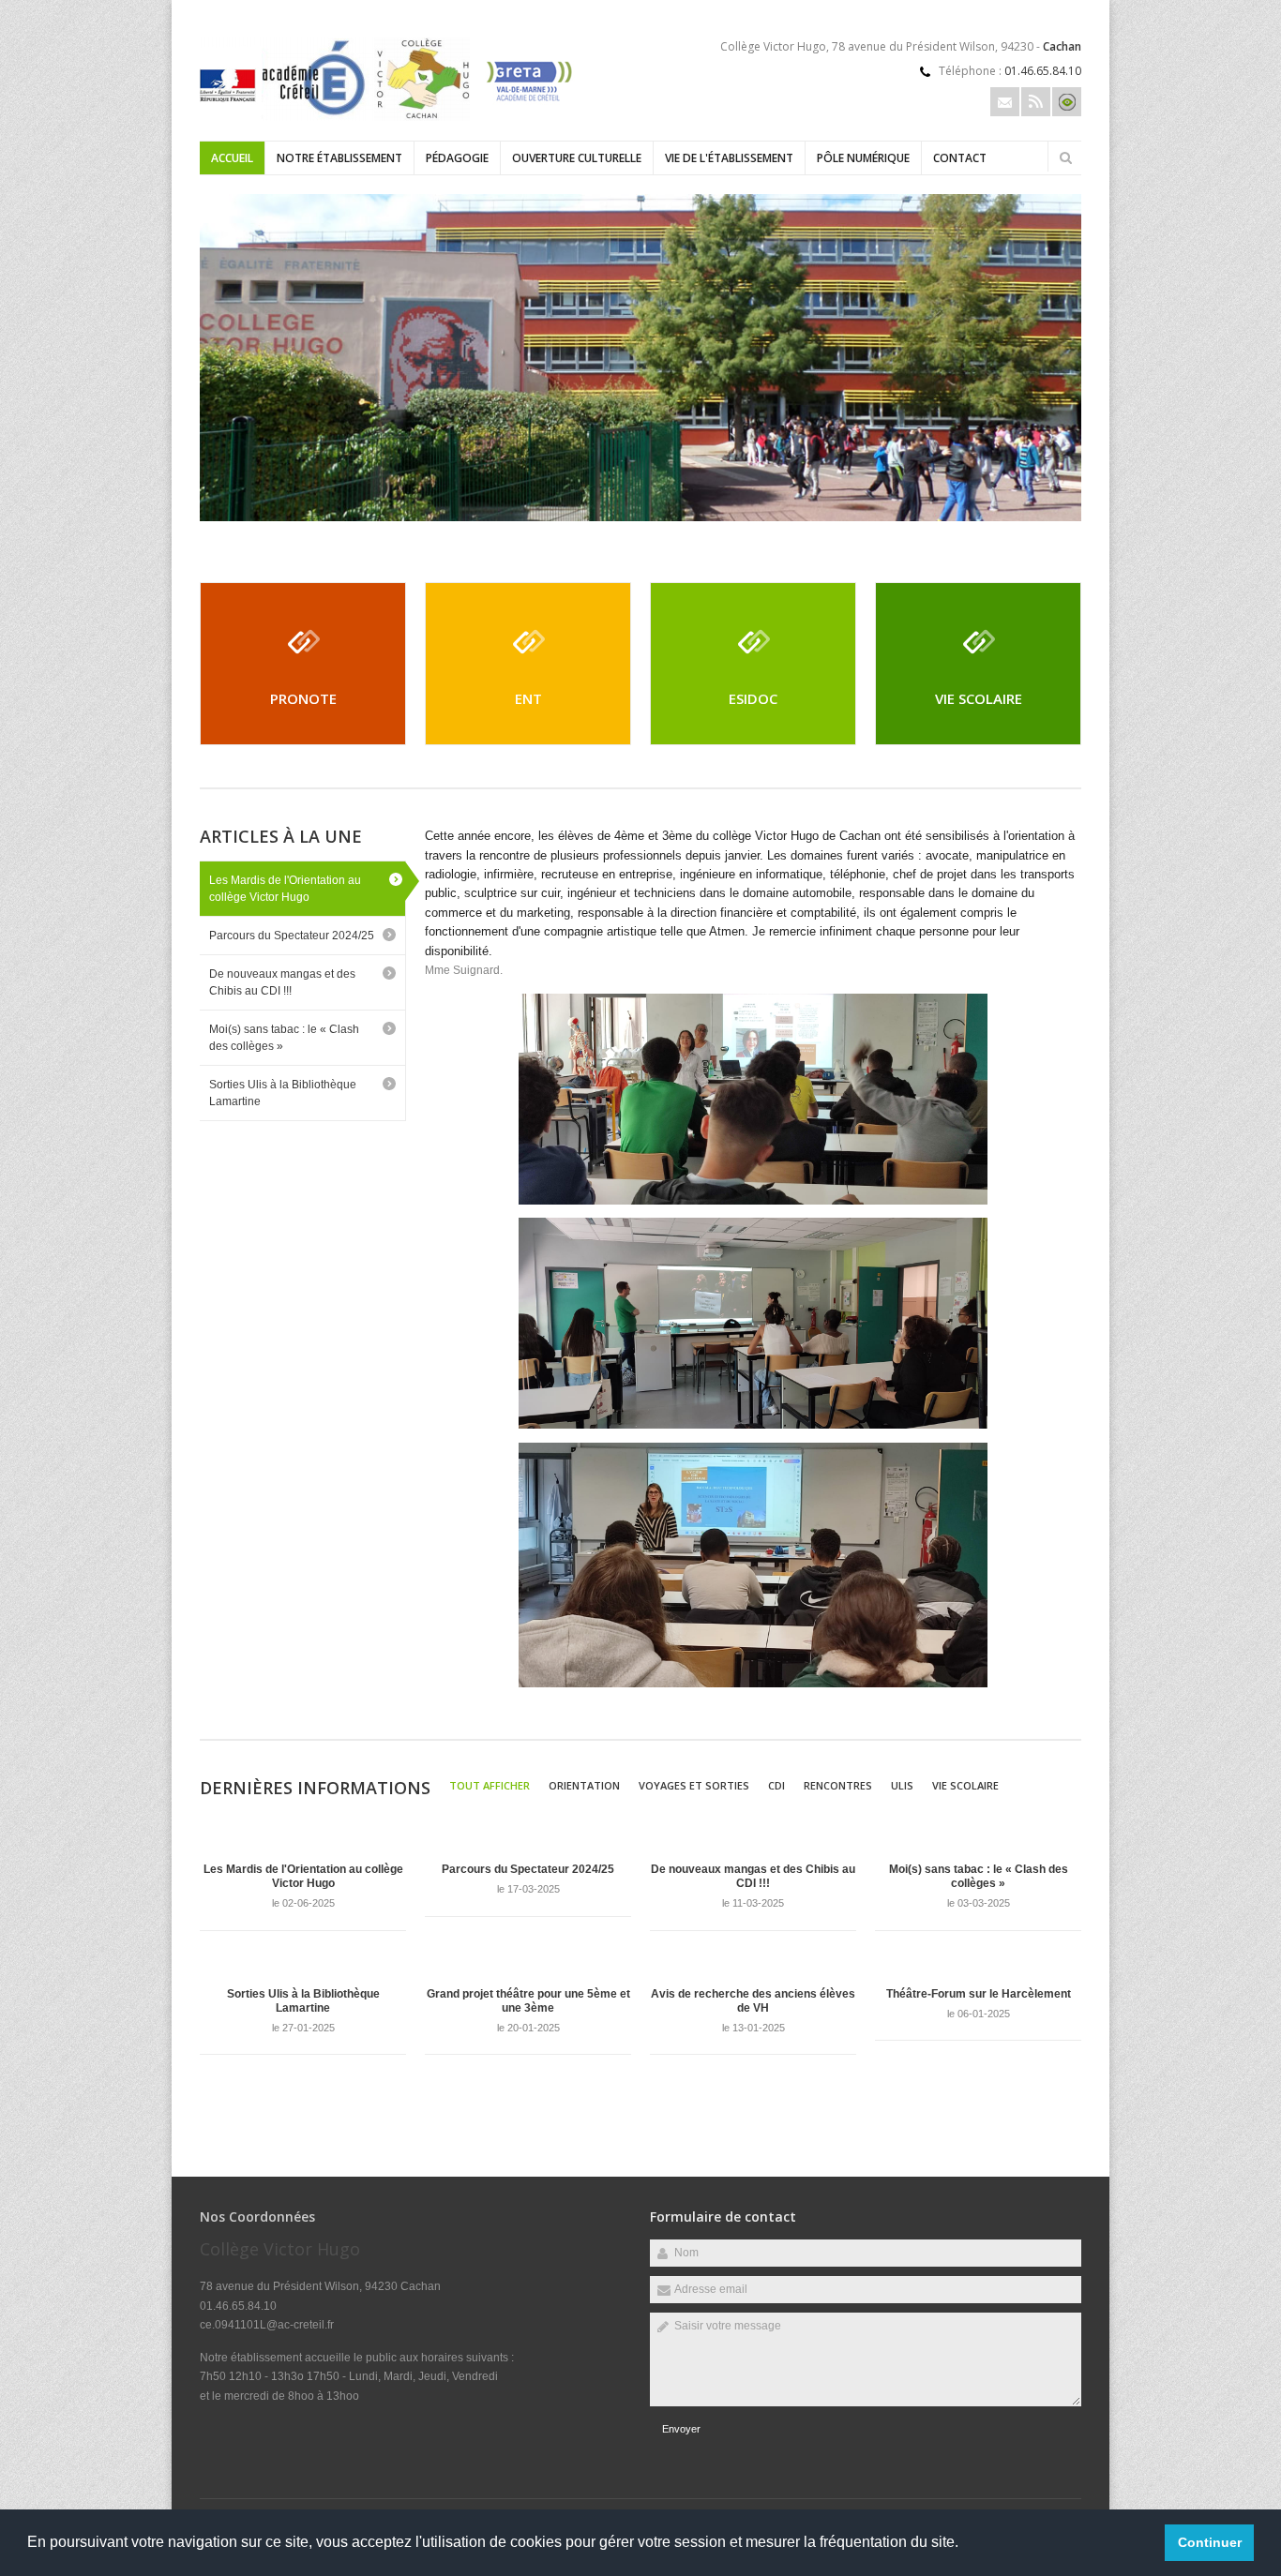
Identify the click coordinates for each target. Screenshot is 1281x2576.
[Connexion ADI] (1067, 102)
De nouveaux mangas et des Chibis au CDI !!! (282, 982)
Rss (1036, 102)
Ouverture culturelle (577, 158)
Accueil (232, 158)
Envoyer (681, 2429)
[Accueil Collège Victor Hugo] (387, 118)
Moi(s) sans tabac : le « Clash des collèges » (284, 1038)
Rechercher (1065, 157)
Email (1005, 102)
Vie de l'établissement (729, 158)
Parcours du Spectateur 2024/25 (292, 936)
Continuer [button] (1210, 2542)
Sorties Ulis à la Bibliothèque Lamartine (283, 1093)
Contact (960, 158)
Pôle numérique (863, 158)
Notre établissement (339, 158)
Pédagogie (457, 158)
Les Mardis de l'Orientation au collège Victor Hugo (285, 889)
